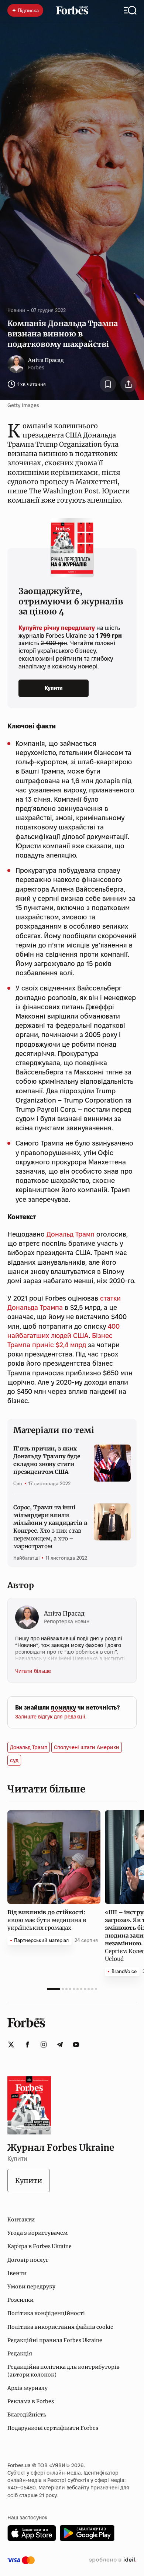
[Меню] (130, 10)
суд (14, 1760)
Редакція (20, 2354)
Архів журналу (28, 2388)
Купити (54, 688)
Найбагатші (26, 1558)
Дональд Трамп (71, 1234)
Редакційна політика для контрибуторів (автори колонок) (64, 2371)
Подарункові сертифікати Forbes (53, 2428)
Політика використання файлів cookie (60, 2327)
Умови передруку (31, 2287)
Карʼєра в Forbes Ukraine (40, 2246)
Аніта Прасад (46, 360)
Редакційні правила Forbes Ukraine (55, 2340)
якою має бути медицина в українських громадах (47, 1920)
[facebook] (27, 2045)
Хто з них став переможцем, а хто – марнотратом (50, 1527)
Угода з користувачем (37, 2233)
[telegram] (60, 2045)
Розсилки (20, 2300)
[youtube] (76, 2045)
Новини (16, 310)
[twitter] (11, 2045)
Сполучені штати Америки (87, 1747)
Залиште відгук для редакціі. (51, 1717)
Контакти (21, 2220)
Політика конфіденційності (46, 2313)
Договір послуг (28, 2260)
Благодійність (27, 2415)
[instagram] (44, 2045)
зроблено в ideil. (113, 2560)
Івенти (17, 2273)
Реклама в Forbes (31, 2401)
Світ (18, 1483)
